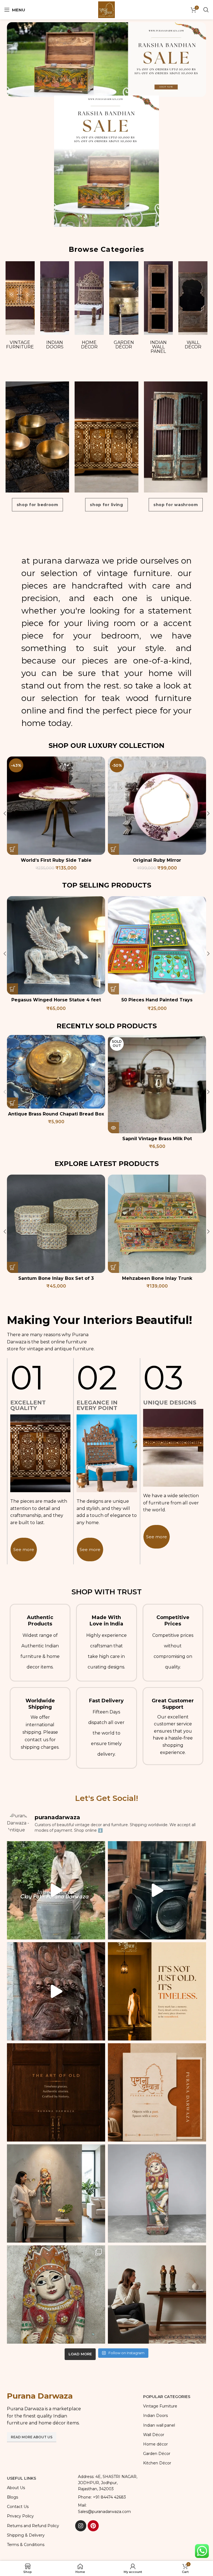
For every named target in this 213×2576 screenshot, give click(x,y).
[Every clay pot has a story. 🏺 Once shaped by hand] (56, 1890)
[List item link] (106, 2497)
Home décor (89, 345)
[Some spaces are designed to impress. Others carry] (157, 2092)
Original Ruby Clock (157, 860)
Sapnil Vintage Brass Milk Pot (157, 1139)
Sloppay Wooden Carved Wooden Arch (56, 1278)
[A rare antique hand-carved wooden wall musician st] (56, 2193)
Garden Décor (124, 345)
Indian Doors (55, 345)
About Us (16, 2488)
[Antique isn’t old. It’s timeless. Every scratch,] (157, 1890)
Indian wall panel (158, 347)
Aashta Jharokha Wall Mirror (56, 1000)
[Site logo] (106, 9)
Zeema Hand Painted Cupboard (157, 1000)
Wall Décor (193, 345)
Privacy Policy (20, 2516)
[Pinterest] (93, 2526)
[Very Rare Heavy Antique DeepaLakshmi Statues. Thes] (157, 2294)
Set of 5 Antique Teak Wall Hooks (157, 1278)
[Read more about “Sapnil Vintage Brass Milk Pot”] (113, 1128)
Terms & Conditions (26, 2545)
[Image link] (106, 59)
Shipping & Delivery (26, 2535)
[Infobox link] (40, 1643)
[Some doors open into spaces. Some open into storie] (56, 2092)
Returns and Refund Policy (33, 2526)
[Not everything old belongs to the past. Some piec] (157, 1991)
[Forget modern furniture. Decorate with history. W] (56, 1991)
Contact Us (18, 2507)
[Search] (206, 10)
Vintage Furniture (20, 345)
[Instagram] (81, 2526)
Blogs (12, 2497)
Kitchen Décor (157, 2463)
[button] (12, 849)
